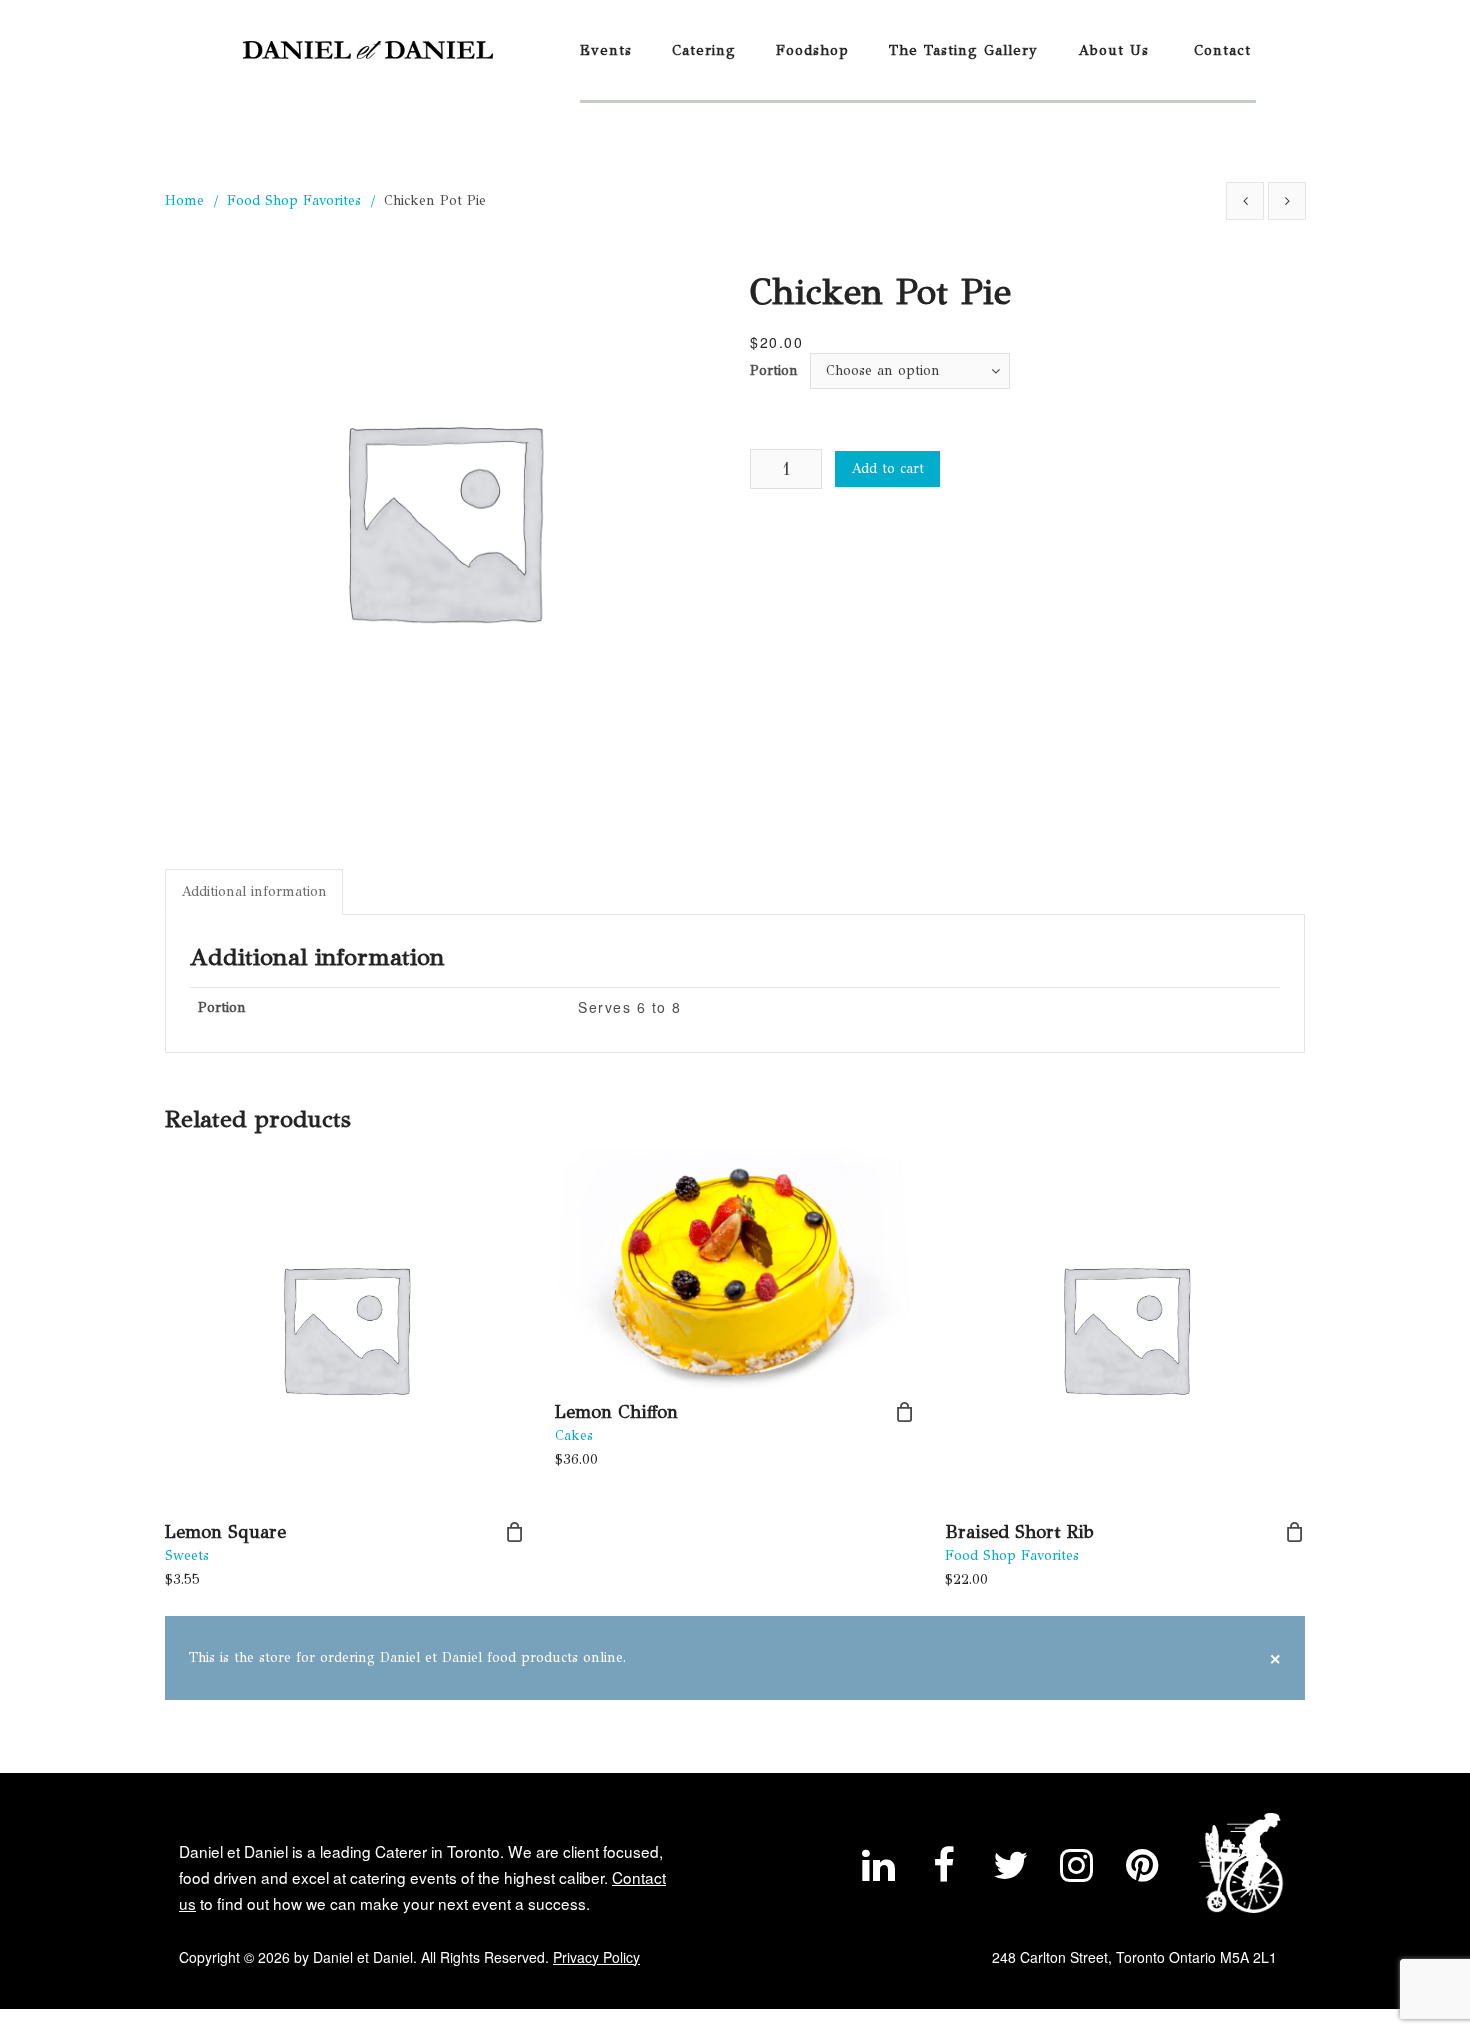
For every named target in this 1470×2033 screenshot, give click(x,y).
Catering (704, 50)
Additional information (254, 891)
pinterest (1142, 1870)
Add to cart (887, 468)
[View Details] (345, 1328)
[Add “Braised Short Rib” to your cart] (1295, 1532)
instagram (1076, 1870)
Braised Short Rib (1019, 1532)
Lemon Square (225, 1532)
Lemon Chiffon (616, 1412)
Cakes (574, 1435)
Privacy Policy (596, 1957)
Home (184, 200)
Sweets (187, 1555)
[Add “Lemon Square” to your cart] (515, 1532)
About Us (1113, 50)
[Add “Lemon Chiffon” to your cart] (905, 1412)
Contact (1222, 50)
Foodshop (812, 50)
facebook (944, 1870)
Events (606, 50)
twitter (1010, 1870)
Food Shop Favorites (294, 200)
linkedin (878, 1870)
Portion (774, 370)
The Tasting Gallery (963, 50)
